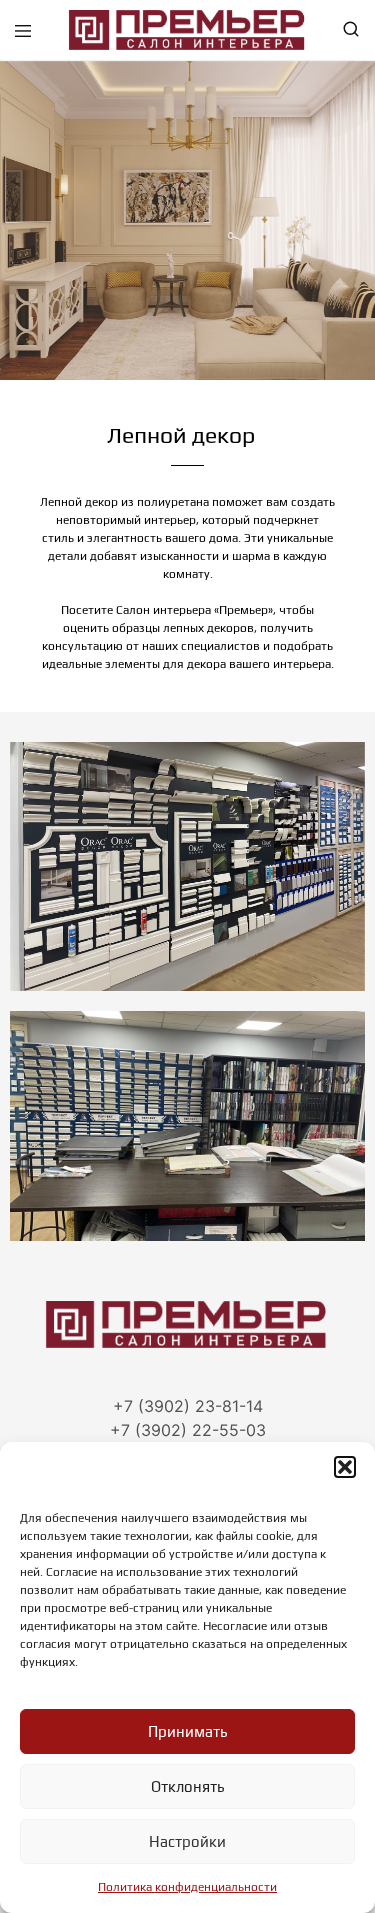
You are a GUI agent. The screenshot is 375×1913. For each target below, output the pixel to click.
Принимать (187, 1731)
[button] (345, 1467)
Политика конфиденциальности (187, 1887)
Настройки (187, 1841)
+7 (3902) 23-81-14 (188, 1406)
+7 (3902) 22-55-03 (188, 1430)
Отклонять (187, 1786)
